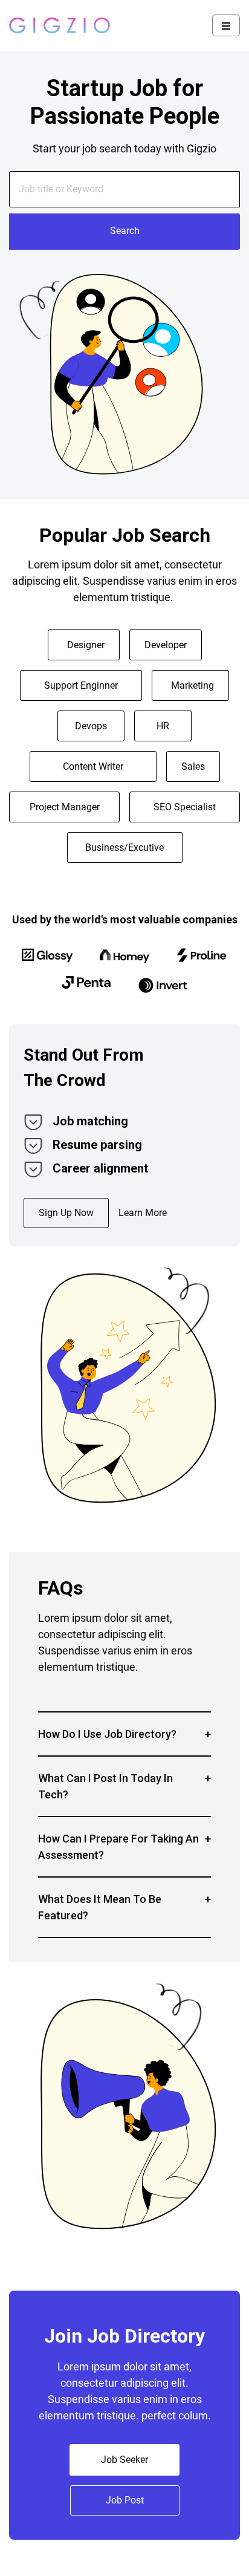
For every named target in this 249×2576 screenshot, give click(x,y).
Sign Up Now (66, 1213)
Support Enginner (81, 685)
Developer (166, 645)
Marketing (192, 685)
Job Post (125, 2500)
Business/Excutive (124, 847)
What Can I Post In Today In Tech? (105, 1786)
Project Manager (65, 807)
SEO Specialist (185, 807)
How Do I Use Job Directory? (107, 1734)
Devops (91, 726)
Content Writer (93, 766)
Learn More (143, 1213)
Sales (193, 766)
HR (163, 726)
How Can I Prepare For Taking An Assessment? (118, 1847)
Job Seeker (124, 2460)
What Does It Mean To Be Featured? (100, 1907)
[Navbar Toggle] (226, 25)
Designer (86, 645)
